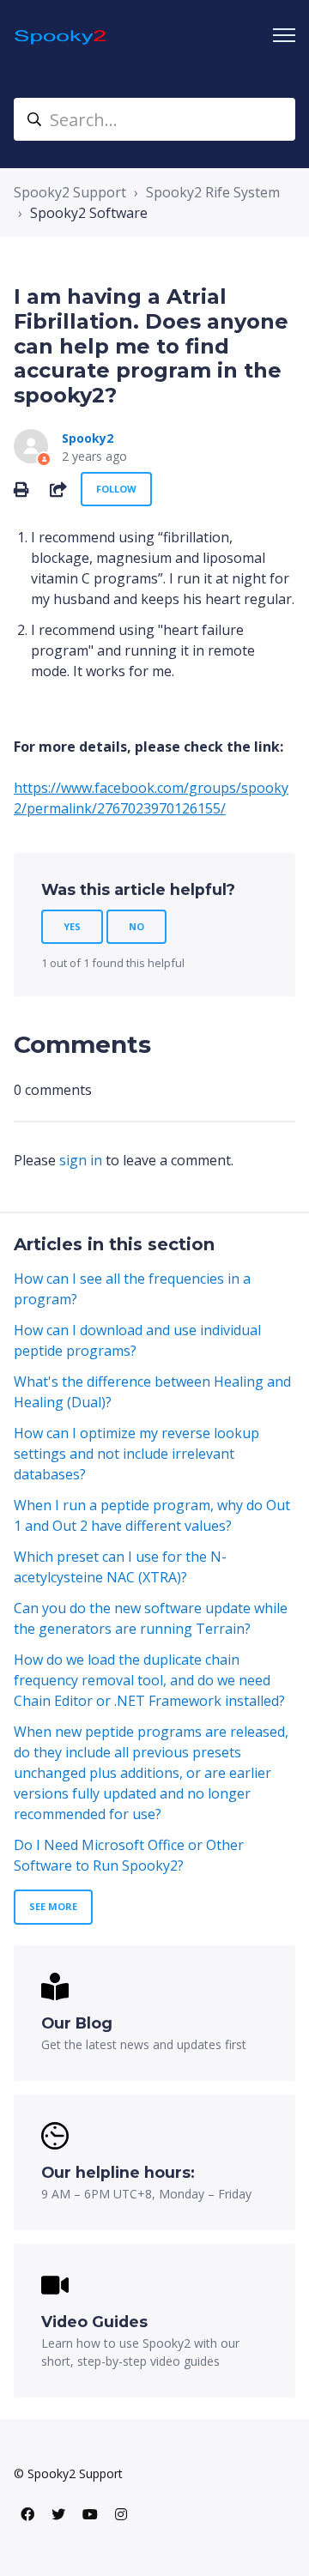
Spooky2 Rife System (213, 192)
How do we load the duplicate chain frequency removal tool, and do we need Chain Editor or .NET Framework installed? (149, 1680)
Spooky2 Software (89, 213)
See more (53, 1906)
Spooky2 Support (70, 192)
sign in (81, 1160)
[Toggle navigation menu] (284, 35)
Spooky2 (88, 438)
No (136, 926)
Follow (116, 489)
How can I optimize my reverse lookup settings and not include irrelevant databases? (136, 1454)
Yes (72, 926)
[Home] (61, 36)
